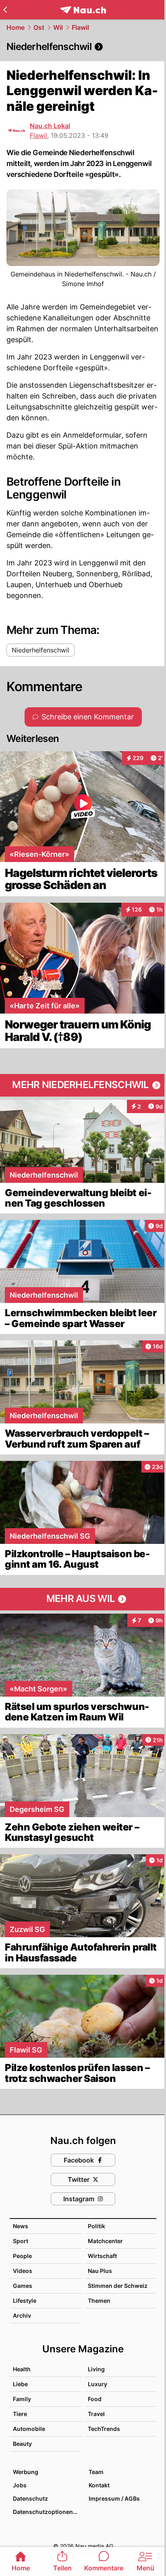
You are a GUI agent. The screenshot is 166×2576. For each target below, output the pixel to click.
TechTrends (104, 2429)
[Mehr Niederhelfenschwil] (83, 1085)
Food (95, 2399)
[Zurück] (5, 10)
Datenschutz (30, 2498)
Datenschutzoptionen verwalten (47, 2512)
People (22, 2256)
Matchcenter (105, 2241)
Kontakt (99, 2485)
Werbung (26, 2472)
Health (22, 2369)
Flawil (80, 27)
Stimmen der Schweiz (118, 2286)
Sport (21, 2241)
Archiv (22, 2315)
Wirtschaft (102, 2256)
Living (96, 2369)
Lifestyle (25, 2301)
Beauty (22, 2444)
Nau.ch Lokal (50, 126)
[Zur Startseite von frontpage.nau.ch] (83, 10)
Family (22, 2399)
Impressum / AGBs (114, 2498)
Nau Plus (100, 2271)
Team (96, 2472)
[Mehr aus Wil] (83, 1599)
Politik (96, 2226)
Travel (96, 2414)
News (21, 2226)
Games (23, 2286)
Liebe (20, 2384)
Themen (99, 2301)
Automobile (29, 2429)
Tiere (20, 2414)
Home (16, 27)
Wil (58, 27)
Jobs (20, 2485)
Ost (39, 27)
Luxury (98, 2384)
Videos (23, 2271)
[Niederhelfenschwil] (83, 47)
